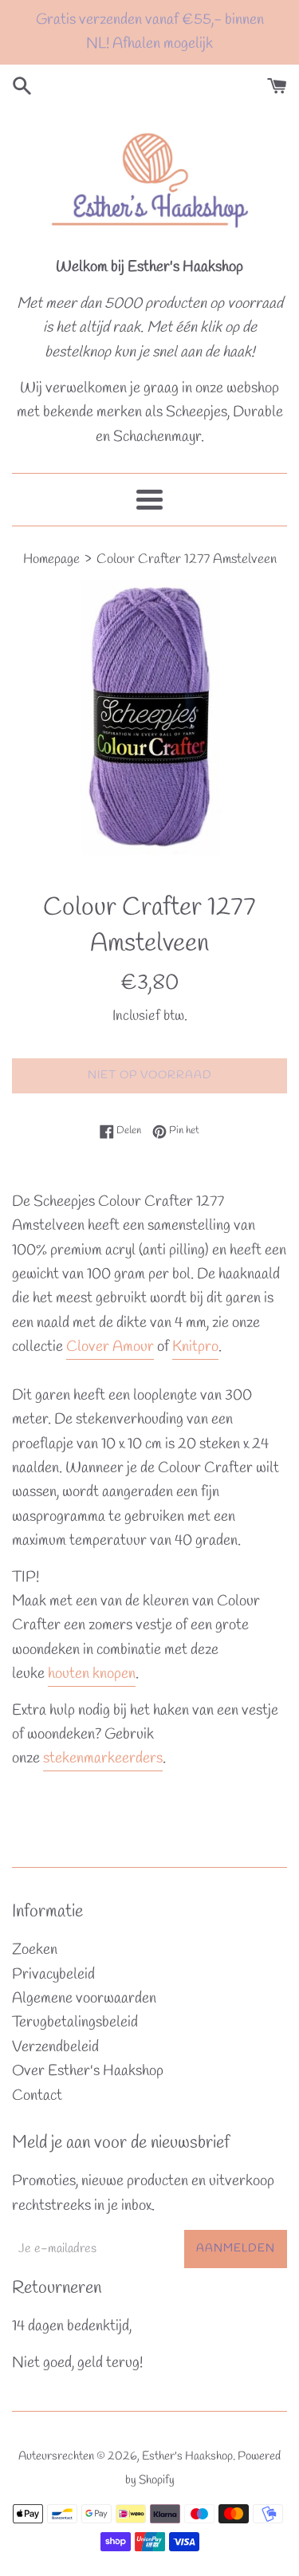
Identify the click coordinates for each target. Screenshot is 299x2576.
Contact (37, 2096)
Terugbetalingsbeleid (75, 2023)
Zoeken (35, 1950)
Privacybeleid (53, 1975)
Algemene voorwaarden (84, 1999)
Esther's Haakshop (187, 2456)
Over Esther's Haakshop (88, 2071)
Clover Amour (110, 1347)
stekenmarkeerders (103, 1759)
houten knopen (92, 1674)
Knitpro (195, 1347)
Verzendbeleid (55, 2047)
